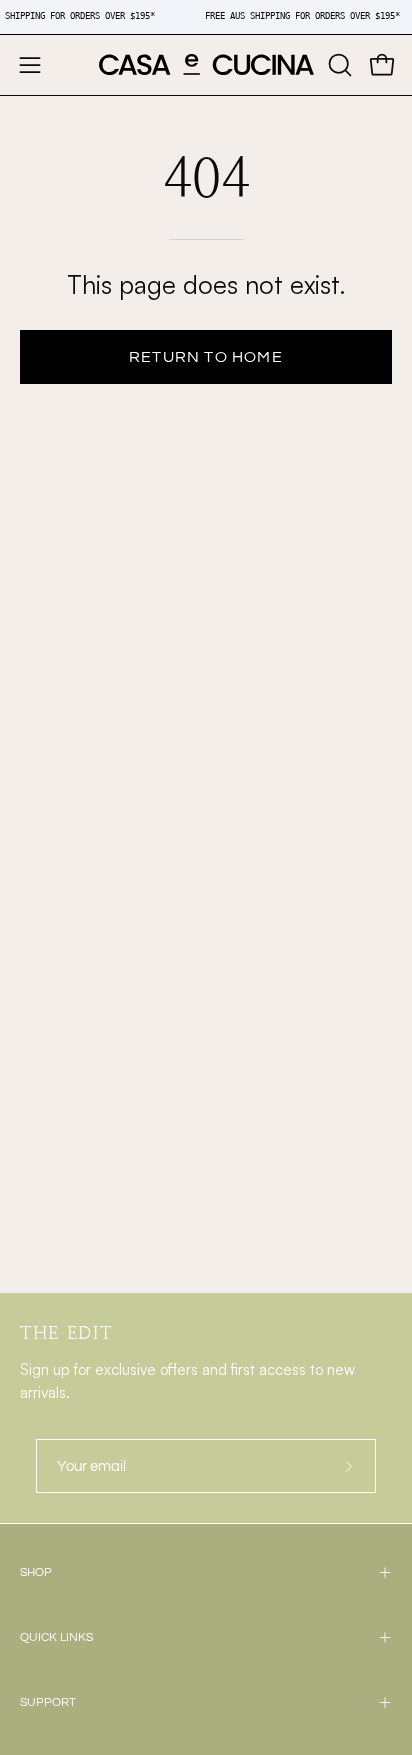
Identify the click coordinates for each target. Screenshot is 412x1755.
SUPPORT (48, 1702)
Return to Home (206, 357)
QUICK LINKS (56, 1637)
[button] (338, 65)
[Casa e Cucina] (206, 65)
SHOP (36, 1572)
